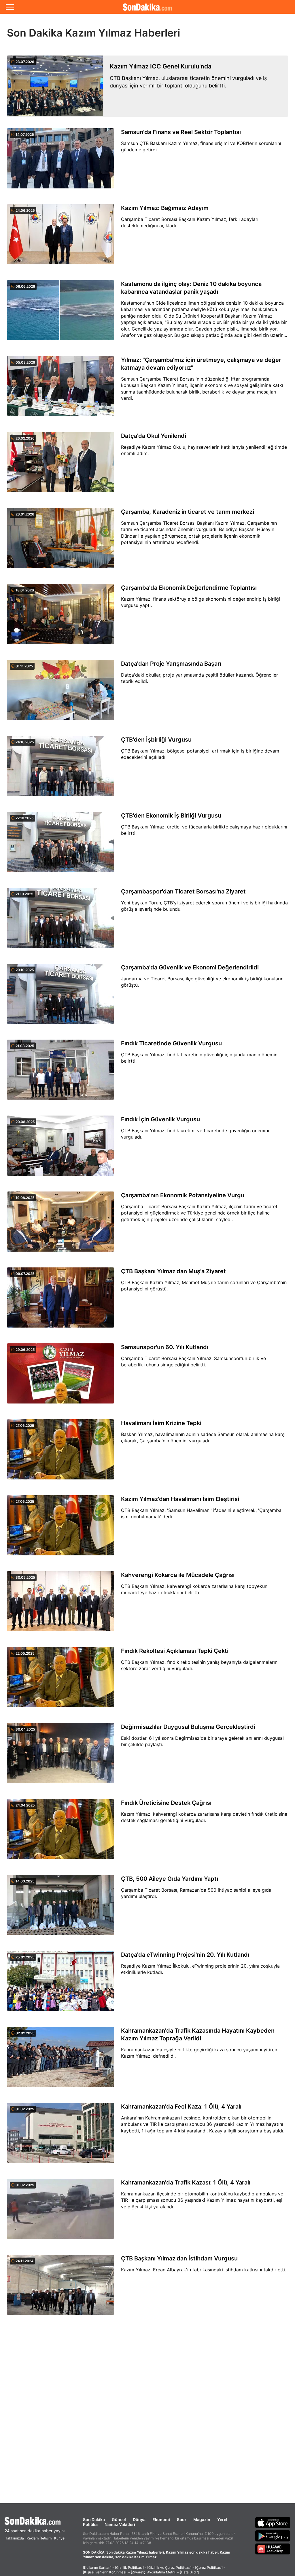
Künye (59, 2538)
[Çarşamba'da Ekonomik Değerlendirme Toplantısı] (60, 617)
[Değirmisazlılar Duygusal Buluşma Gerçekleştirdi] (60, 1756)
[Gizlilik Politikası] (129, 2568)
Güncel (119, 2519)
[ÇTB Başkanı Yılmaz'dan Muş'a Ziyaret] (60, 1301)
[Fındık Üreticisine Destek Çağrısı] (60, 1832)
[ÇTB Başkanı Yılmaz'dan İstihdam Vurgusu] (60, 2288)
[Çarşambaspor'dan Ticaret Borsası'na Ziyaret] (60, 921)
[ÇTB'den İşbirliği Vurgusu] (60, 769)
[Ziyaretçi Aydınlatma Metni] (154, 2572)
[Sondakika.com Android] (273, 2536)
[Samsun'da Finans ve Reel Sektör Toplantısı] (60, 162)
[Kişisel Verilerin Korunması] (105, 2572)
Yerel (222, 2519)
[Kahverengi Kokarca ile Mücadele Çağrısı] (60, 1605)
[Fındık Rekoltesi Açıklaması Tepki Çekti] (60, 1681)
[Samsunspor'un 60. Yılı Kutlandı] (60, 1377)
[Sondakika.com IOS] (273, 2522)
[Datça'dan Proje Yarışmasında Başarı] (60, 693)
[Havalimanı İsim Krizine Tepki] (60, 1453)
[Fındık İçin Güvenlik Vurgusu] (60, 1149)
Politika (90, 2524)
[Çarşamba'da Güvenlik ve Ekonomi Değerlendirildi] (60, 997)
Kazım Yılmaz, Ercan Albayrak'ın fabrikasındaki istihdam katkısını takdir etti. (204, 2270)
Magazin (202, 2519)
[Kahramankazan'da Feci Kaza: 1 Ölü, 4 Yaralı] (60, 2136)
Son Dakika (94, 2519)
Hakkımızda (14, 2538)
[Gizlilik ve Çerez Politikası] (169, 2568)
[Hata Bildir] (189, 2572)
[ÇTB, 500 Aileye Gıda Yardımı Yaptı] (60, 1908)
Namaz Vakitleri (120, 2524)
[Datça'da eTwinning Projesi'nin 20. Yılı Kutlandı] (60, 1984)
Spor (182, 2519)
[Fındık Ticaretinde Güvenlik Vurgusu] (60, 1073)
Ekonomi (161, 2519)
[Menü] (10, 7)
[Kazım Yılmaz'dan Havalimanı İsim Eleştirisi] (60, 1529)
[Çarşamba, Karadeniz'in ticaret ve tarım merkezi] (60, 541)
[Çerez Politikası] (209, 2568)
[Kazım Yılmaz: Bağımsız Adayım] (60, 238)
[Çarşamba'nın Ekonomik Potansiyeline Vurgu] (60, 1225)
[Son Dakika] (147, 7)
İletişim (46, 2538)
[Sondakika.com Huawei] (273, 2549)
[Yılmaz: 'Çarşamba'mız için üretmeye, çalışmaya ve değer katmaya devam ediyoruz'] (60, 389)
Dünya (139, 2519)
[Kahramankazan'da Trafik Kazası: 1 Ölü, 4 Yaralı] (60, 2212)
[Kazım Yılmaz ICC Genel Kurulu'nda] (55, 86)
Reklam (33, 2538)
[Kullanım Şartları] (97, 2568)
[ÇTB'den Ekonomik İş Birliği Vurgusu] (60, 845)
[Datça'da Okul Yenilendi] (60, 465)
